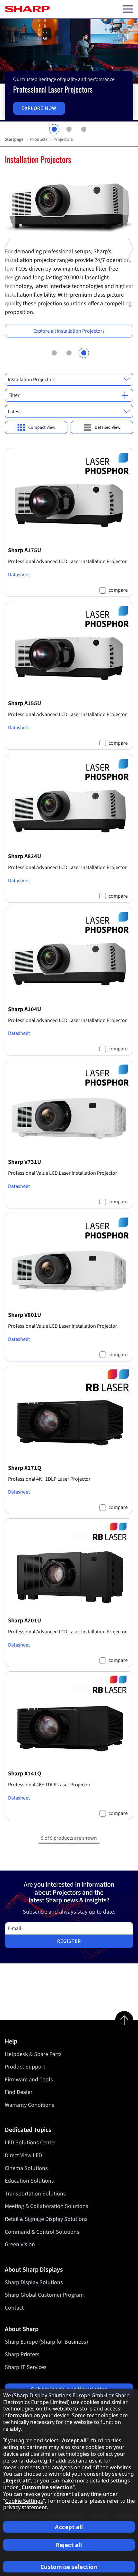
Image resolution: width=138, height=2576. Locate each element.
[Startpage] (27, 9)
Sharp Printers (22, 2354)
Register (69, 1941)
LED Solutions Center (30, 2143)
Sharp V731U (25, 1162)
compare (118, 590)
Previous (8, 308)
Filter (14, 395)
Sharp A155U (25, 703)
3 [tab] (84, 129)
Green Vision (20, 2244)
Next (130, 308)
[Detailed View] (102, 428)
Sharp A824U (25, 856)
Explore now (39, 108)
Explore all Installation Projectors (69, 331)
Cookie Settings (24, 2501)
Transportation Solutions (35, 2194)
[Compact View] (36, 428)
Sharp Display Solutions (34, 2282)
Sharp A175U (25, 550)
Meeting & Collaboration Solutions (47, 2206)
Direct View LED (23, 2155)
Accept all (69, 2527)
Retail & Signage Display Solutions (46, 2219)
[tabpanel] (69, 70)
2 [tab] (69, 129)
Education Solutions (29, 2181)
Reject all (69, 2545)
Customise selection (69, 2567)
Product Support (25, 2067)
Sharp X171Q (25, 1468)
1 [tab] (54, 129)
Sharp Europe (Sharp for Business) (46, 2342)
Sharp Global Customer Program (44, 2295)
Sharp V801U (25, 1315)
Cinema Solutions (26, 2168)
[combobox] (69, 379)
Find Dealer (19, 2092)
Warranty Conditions (30, 2105)
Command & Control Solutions (42, 2232)
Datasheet (19, 575)
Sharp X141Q (25, 1773)
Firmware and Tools (29, 2080)
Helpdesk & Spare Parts (33, 2054)
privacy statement (25, 2507)
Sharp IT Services (26, 2367)
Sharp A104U (25, 1009)
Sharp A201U (25, 1620)
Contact (14, 2308)
